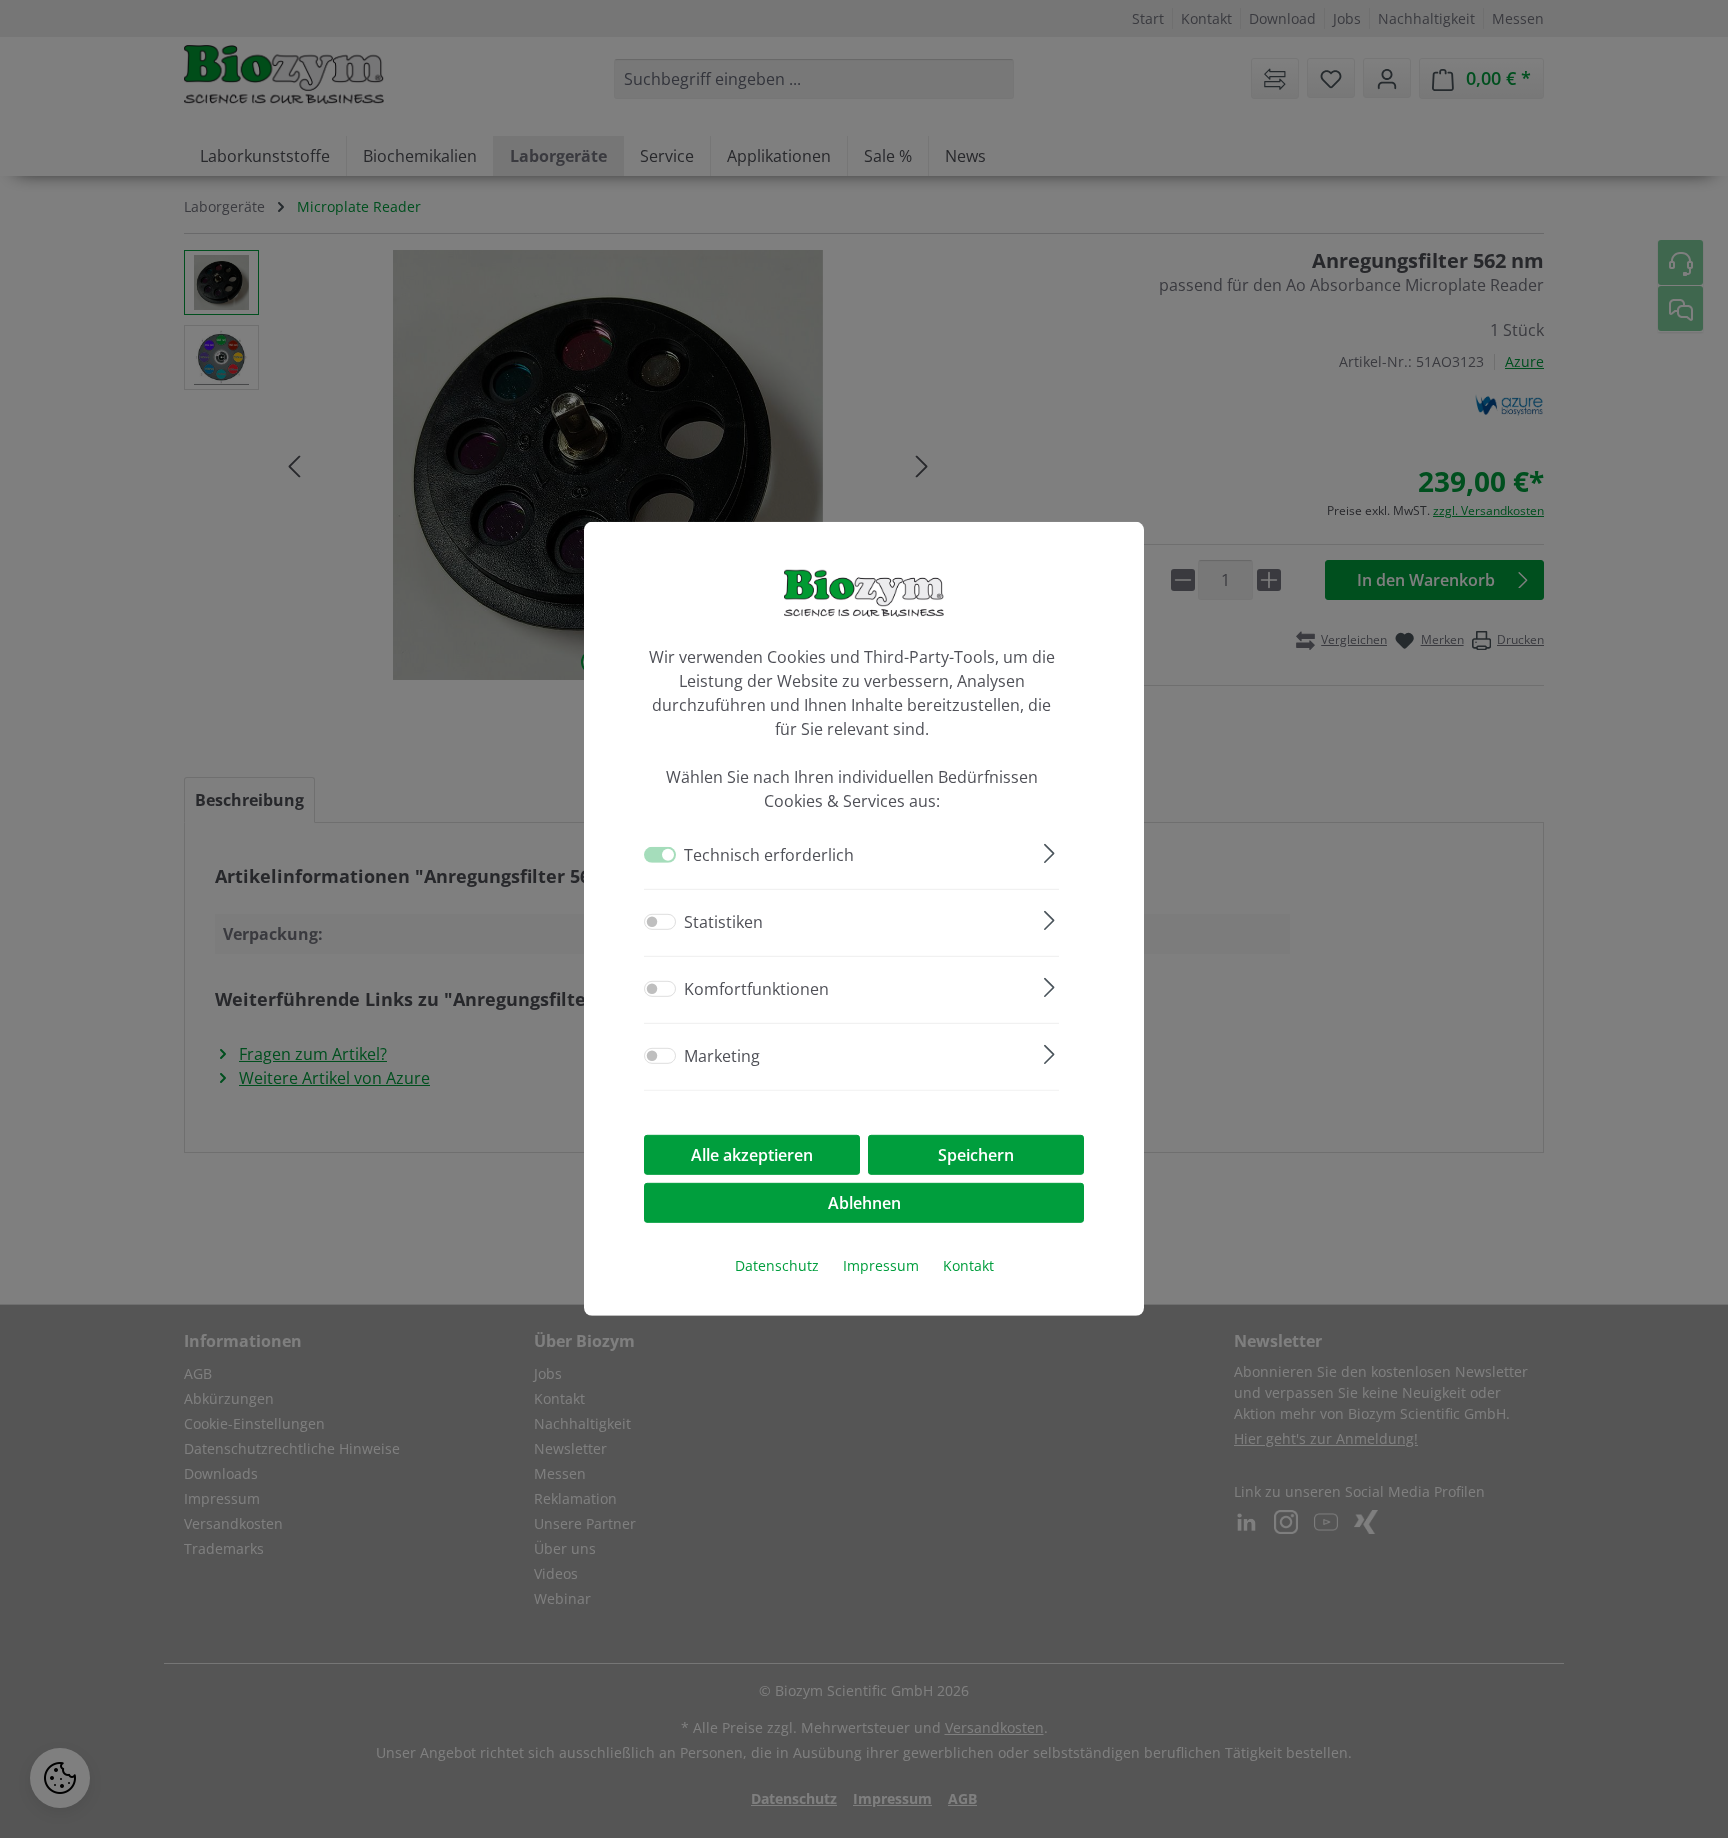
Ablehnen (864, 1203)
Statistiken (723, 922)
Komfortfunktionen (756, 989)
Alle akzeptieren (752, 1155)
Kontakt (968, 1265)
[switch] (660, 922)
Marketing (722, 1056)
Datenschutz (777, 1265)
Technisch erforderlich (769, 855)
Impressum (881, 1265)
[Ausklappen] (1049, 850)
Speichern (976, 1155)
